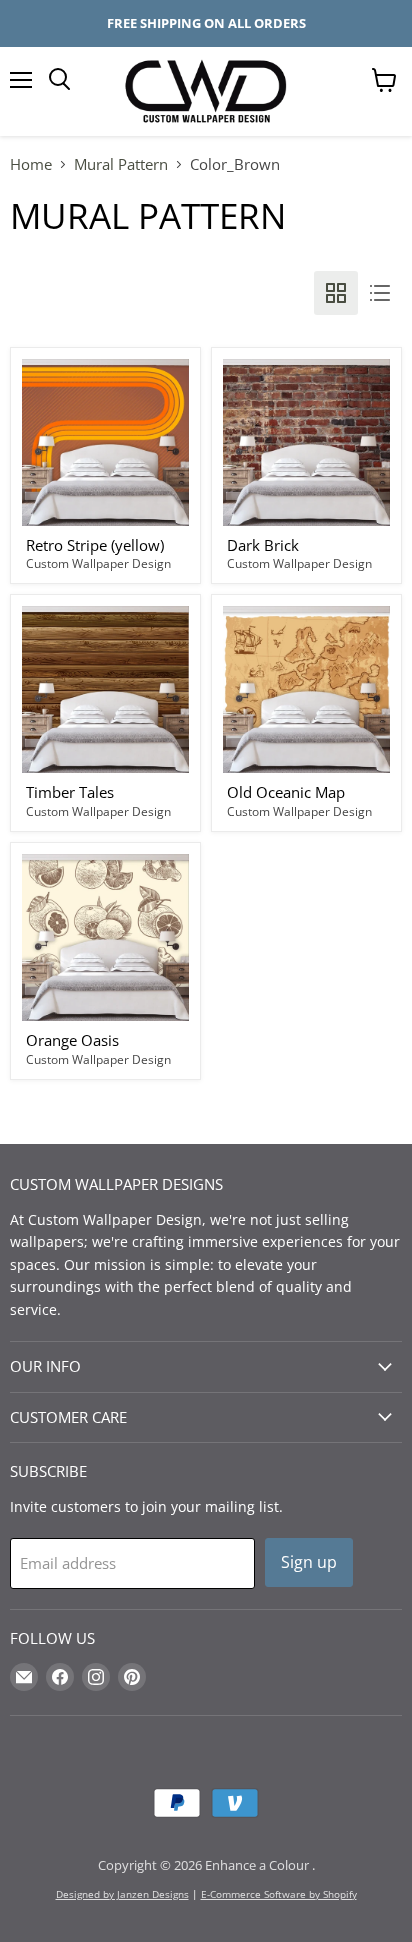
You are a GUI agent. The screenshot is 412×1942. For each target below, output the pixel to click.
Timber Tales (70, 792)
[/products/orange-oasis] (105, 937)
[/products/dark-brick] (306, 442)
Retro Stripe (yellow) (95, 545)
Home (31, 164)
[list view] (380, 293)
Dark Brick (263, 545)
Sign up (309, 1562)
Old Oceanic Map (286, 792)
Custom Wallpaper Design (98, 563)
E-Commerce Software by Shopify (279, 1894)
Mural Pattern (121, 164)
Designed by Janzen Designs (122, 1894)
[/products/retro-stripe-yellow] (105, 442)
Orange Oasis (72, 1040)
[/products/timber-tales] (105, 689)
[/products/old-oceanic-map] (306, 689)
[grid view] (336, 293)
